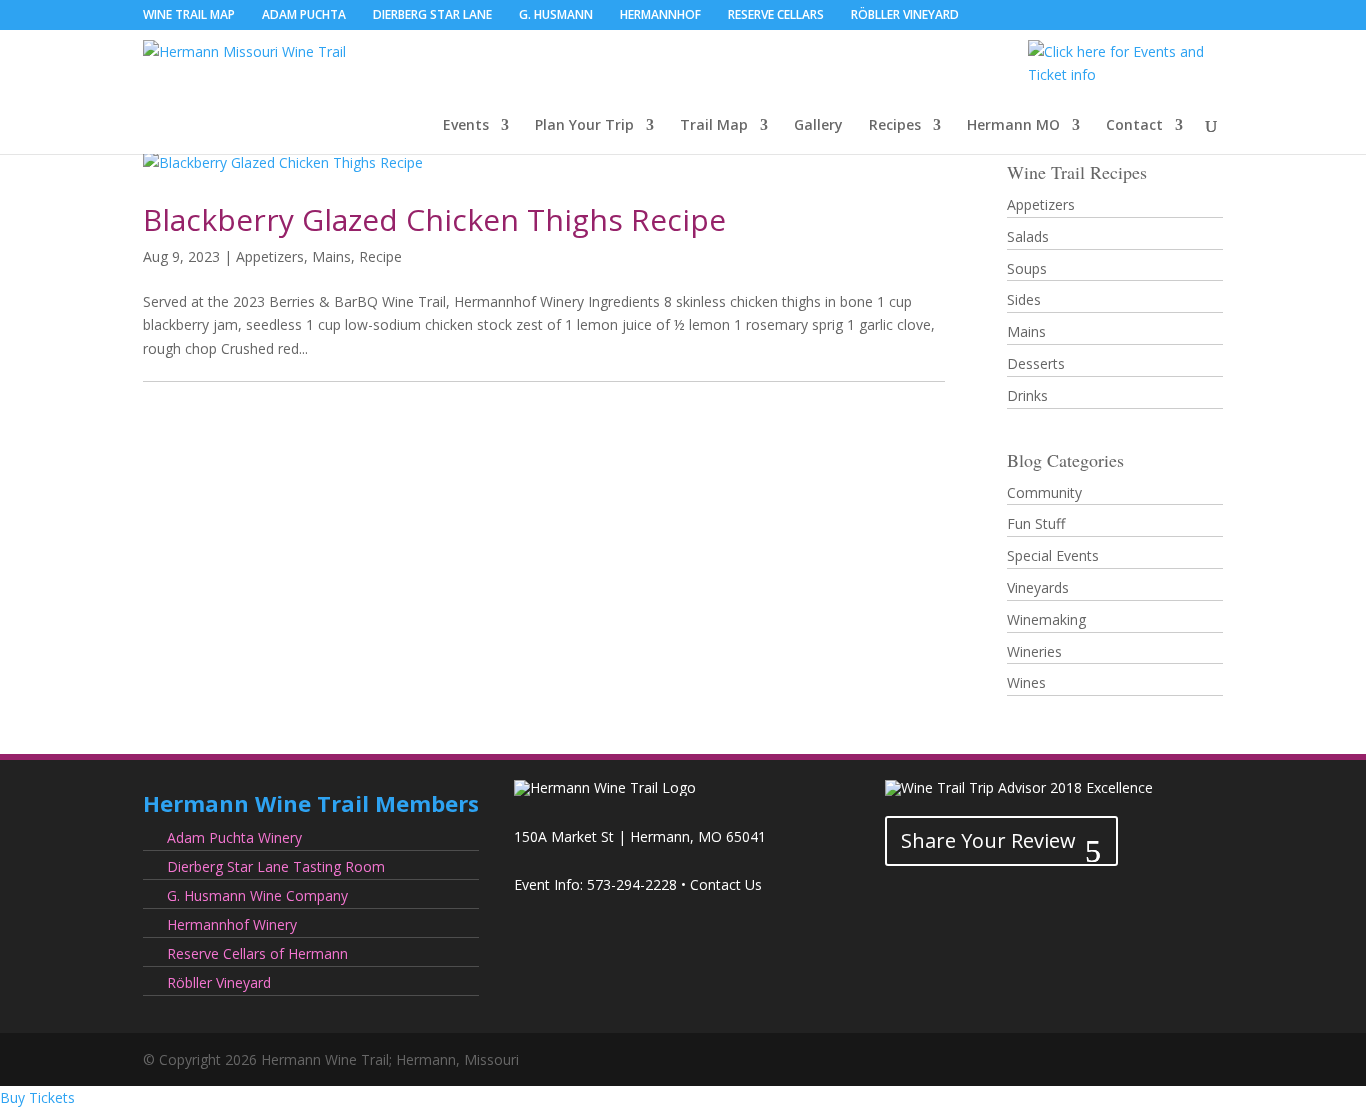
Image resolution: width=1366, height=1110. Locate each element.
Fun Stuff (1036, 523)
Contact (1134, 126)
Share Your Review (988, 840)
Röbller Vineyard (905, 16)
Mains (331, 256)
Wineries (1034, 651)
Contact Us (726, 884)
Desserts (1036, 363)
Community (1044, 492)
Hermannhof (660, 16)
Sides (1024, 299)
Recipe (380, 256)
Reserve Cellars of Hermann (257, 953)
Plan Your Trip (584, 126)
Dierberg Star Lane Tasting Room (276, 866)
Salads (1028, 236)
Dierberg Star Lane (432, 16)
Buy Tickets (37, 1097)
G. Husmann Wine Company (257, 895)
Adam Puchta (304, 16)
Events (466, 126)
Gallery (818, 126)
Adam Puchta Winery (234, 837)
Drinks (1027, 395)
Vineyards (1038, 587)
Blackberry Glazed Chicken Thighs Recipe (434, 219)
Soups (1027, 268)
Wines (1026, 682)
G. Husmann (556, 16)
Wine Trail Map (189, 16)
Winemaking (1046, 619)
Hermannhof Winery (232, 924)
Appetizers (270, 256)
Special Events (1053, 555)
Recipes (895, 126)
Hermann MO (1013, 126)
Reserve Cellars (776, 16)
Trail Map (714, 126)
